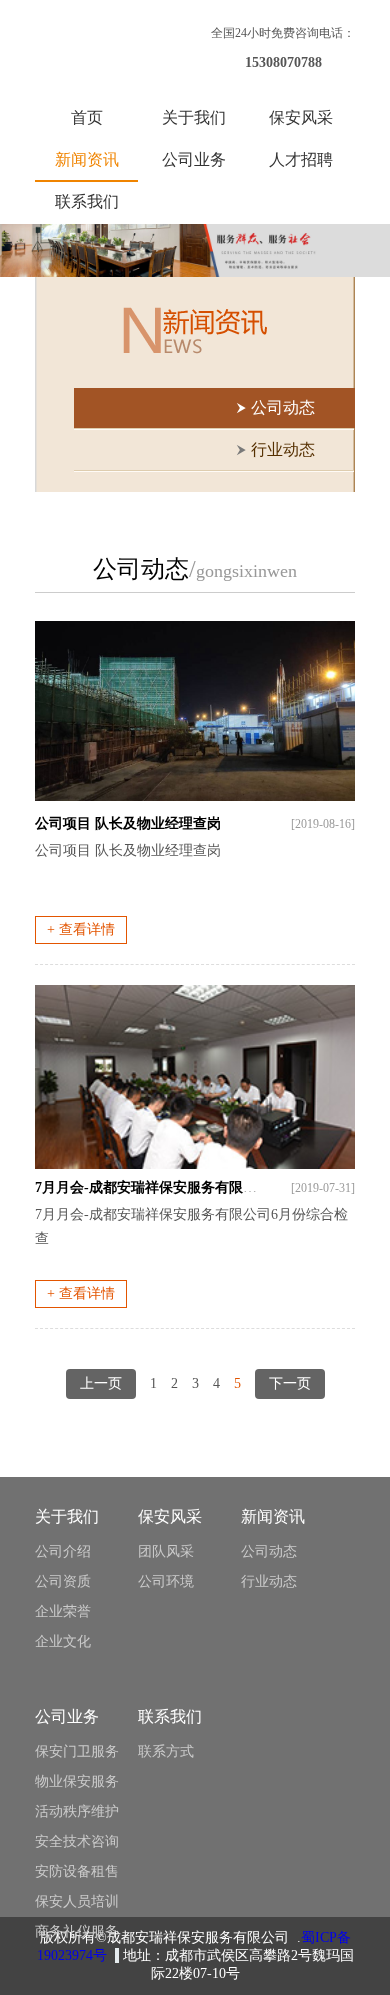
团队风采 (166, 1551)
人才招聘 (301, 159)
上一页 (101, 1383)
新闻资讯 (87, 159)
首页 (87, 117)
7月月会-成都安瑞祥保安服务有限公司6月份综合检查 (198, 1187)
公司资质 (63, 1581)
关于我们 (194, 117)
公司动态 (269, 1551)
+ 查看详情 (81, 929)
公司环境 (166, 1581)
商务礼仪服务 (77, 1931)
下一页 (290, 1383)
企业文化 (63, 1641)
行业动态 (269, 1581)
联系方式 (166, 1751)
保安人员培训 (77, 1901)
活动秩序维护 (77, 1811)
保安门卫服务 (77, 1751)
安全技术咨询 (77, 1841)
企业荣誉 (63, 1611)
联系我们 (87, 201)
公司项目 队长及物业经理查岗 (128, 823)
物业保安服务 (77, 1781)
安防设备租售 (77, 1871)
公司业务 (194, 159)
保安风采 (301, 117)
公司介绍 (63, 1551)
